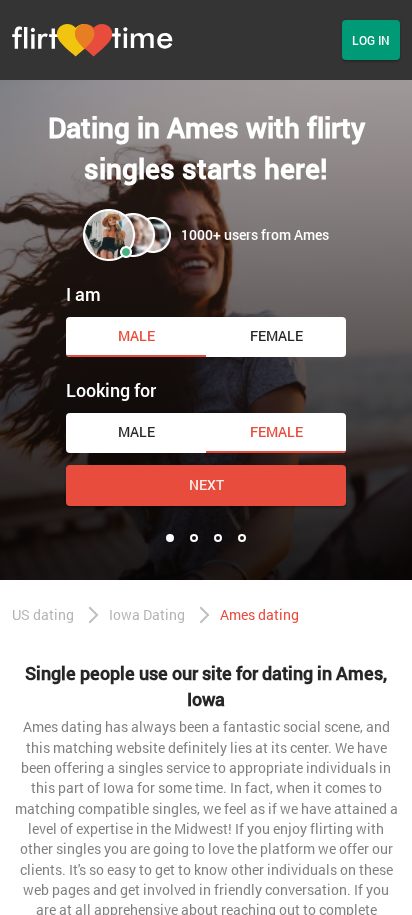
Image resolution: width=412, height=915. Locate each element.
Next (206, 484)
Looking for (111, 390)
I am (83, 294)
